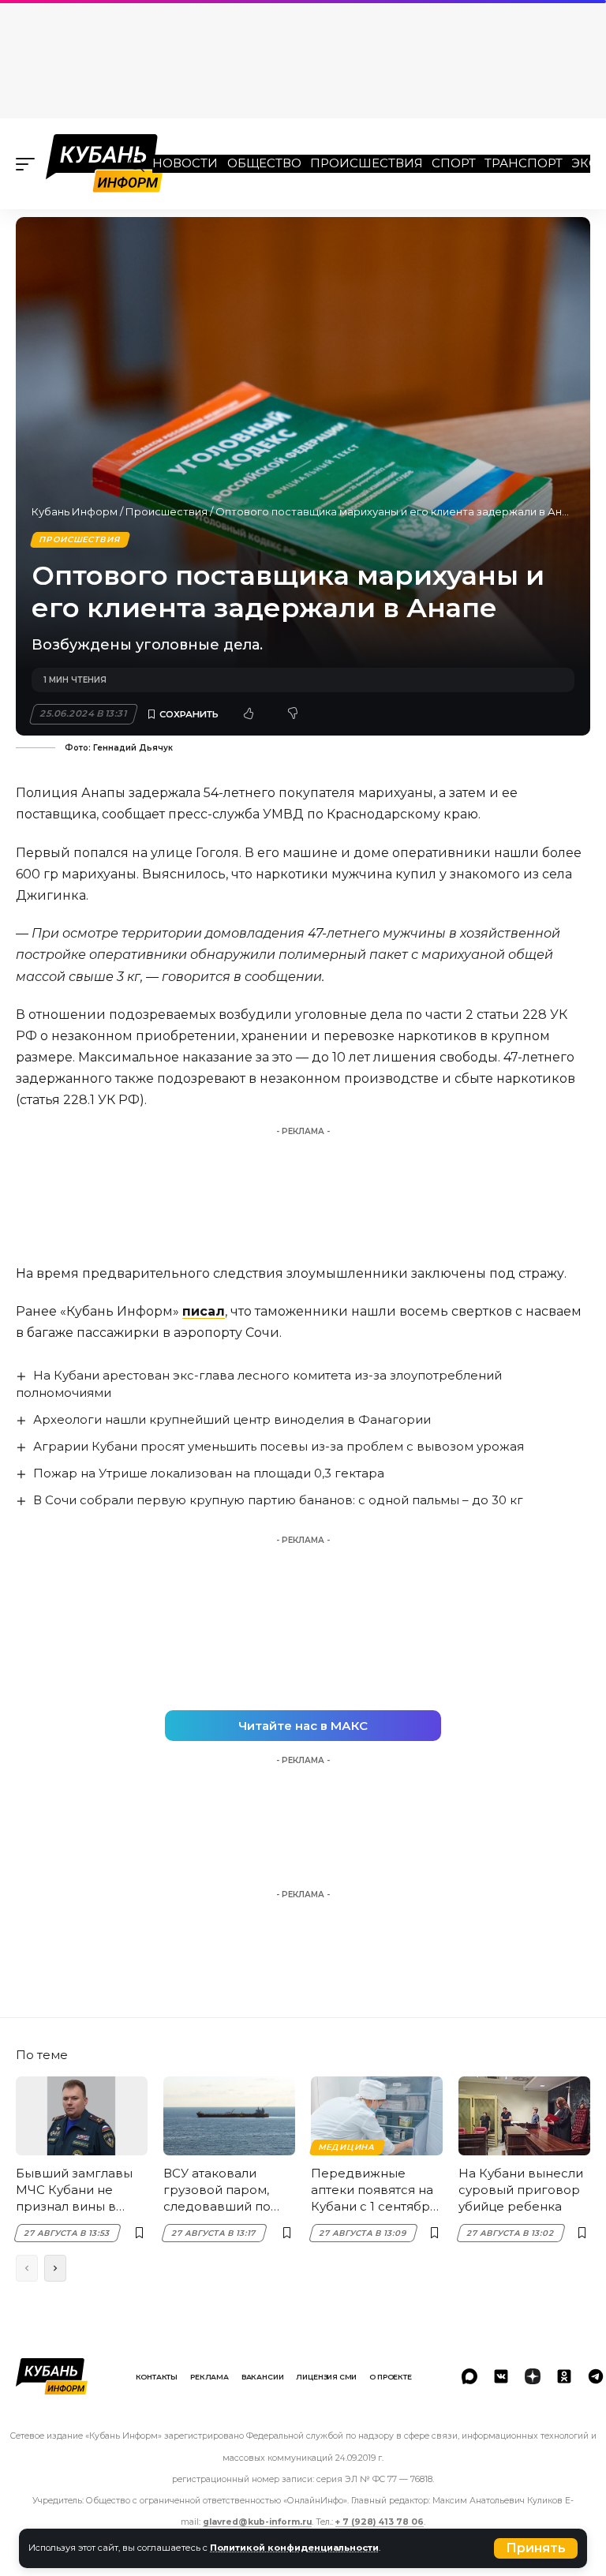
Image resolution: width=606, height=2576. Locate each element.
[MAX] (469, 2376)
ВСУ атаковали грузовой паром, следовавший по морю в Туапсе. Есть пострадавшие (226, 2190)
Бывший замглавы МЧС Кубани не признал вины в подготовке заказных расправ (74, 2190)
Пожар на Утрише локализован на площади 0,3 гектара (209, 1473)
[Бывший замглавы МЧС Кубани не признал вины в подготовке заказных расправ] (82, 2116)
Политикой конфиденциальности (294, 2548)
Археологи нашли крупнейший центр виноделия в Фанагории (232, 1419)
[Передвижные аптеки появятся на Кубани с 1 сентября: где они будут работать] (377, 2116)
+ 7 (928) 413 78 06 (380, 2522)
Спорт (454, 163)
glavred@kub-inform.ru (257, 2522)
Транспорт (524, 163)
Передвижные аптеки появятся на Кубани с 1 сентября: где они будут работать (375, 2190)
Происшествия (367, 163)
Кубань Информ (75, 511)
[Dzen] (533, 2376)
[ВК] (501, 2376)
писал (204, 1311)
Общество (264, 163)
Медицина (347, 2147)
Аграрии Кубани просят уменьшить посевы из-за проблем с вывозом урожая (279, 1446)
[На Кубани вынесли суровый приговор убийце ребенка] (524, 2116)
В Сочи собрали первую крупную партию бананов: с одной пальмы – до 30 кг (278, 1500)
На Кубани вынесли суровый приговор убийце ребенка (521, 2190)
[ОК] (564, 2376)
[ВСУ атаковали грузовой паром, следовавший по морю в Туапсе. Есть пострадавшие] (229, 2116)
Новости (185, 163)
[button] (536, 2548)
